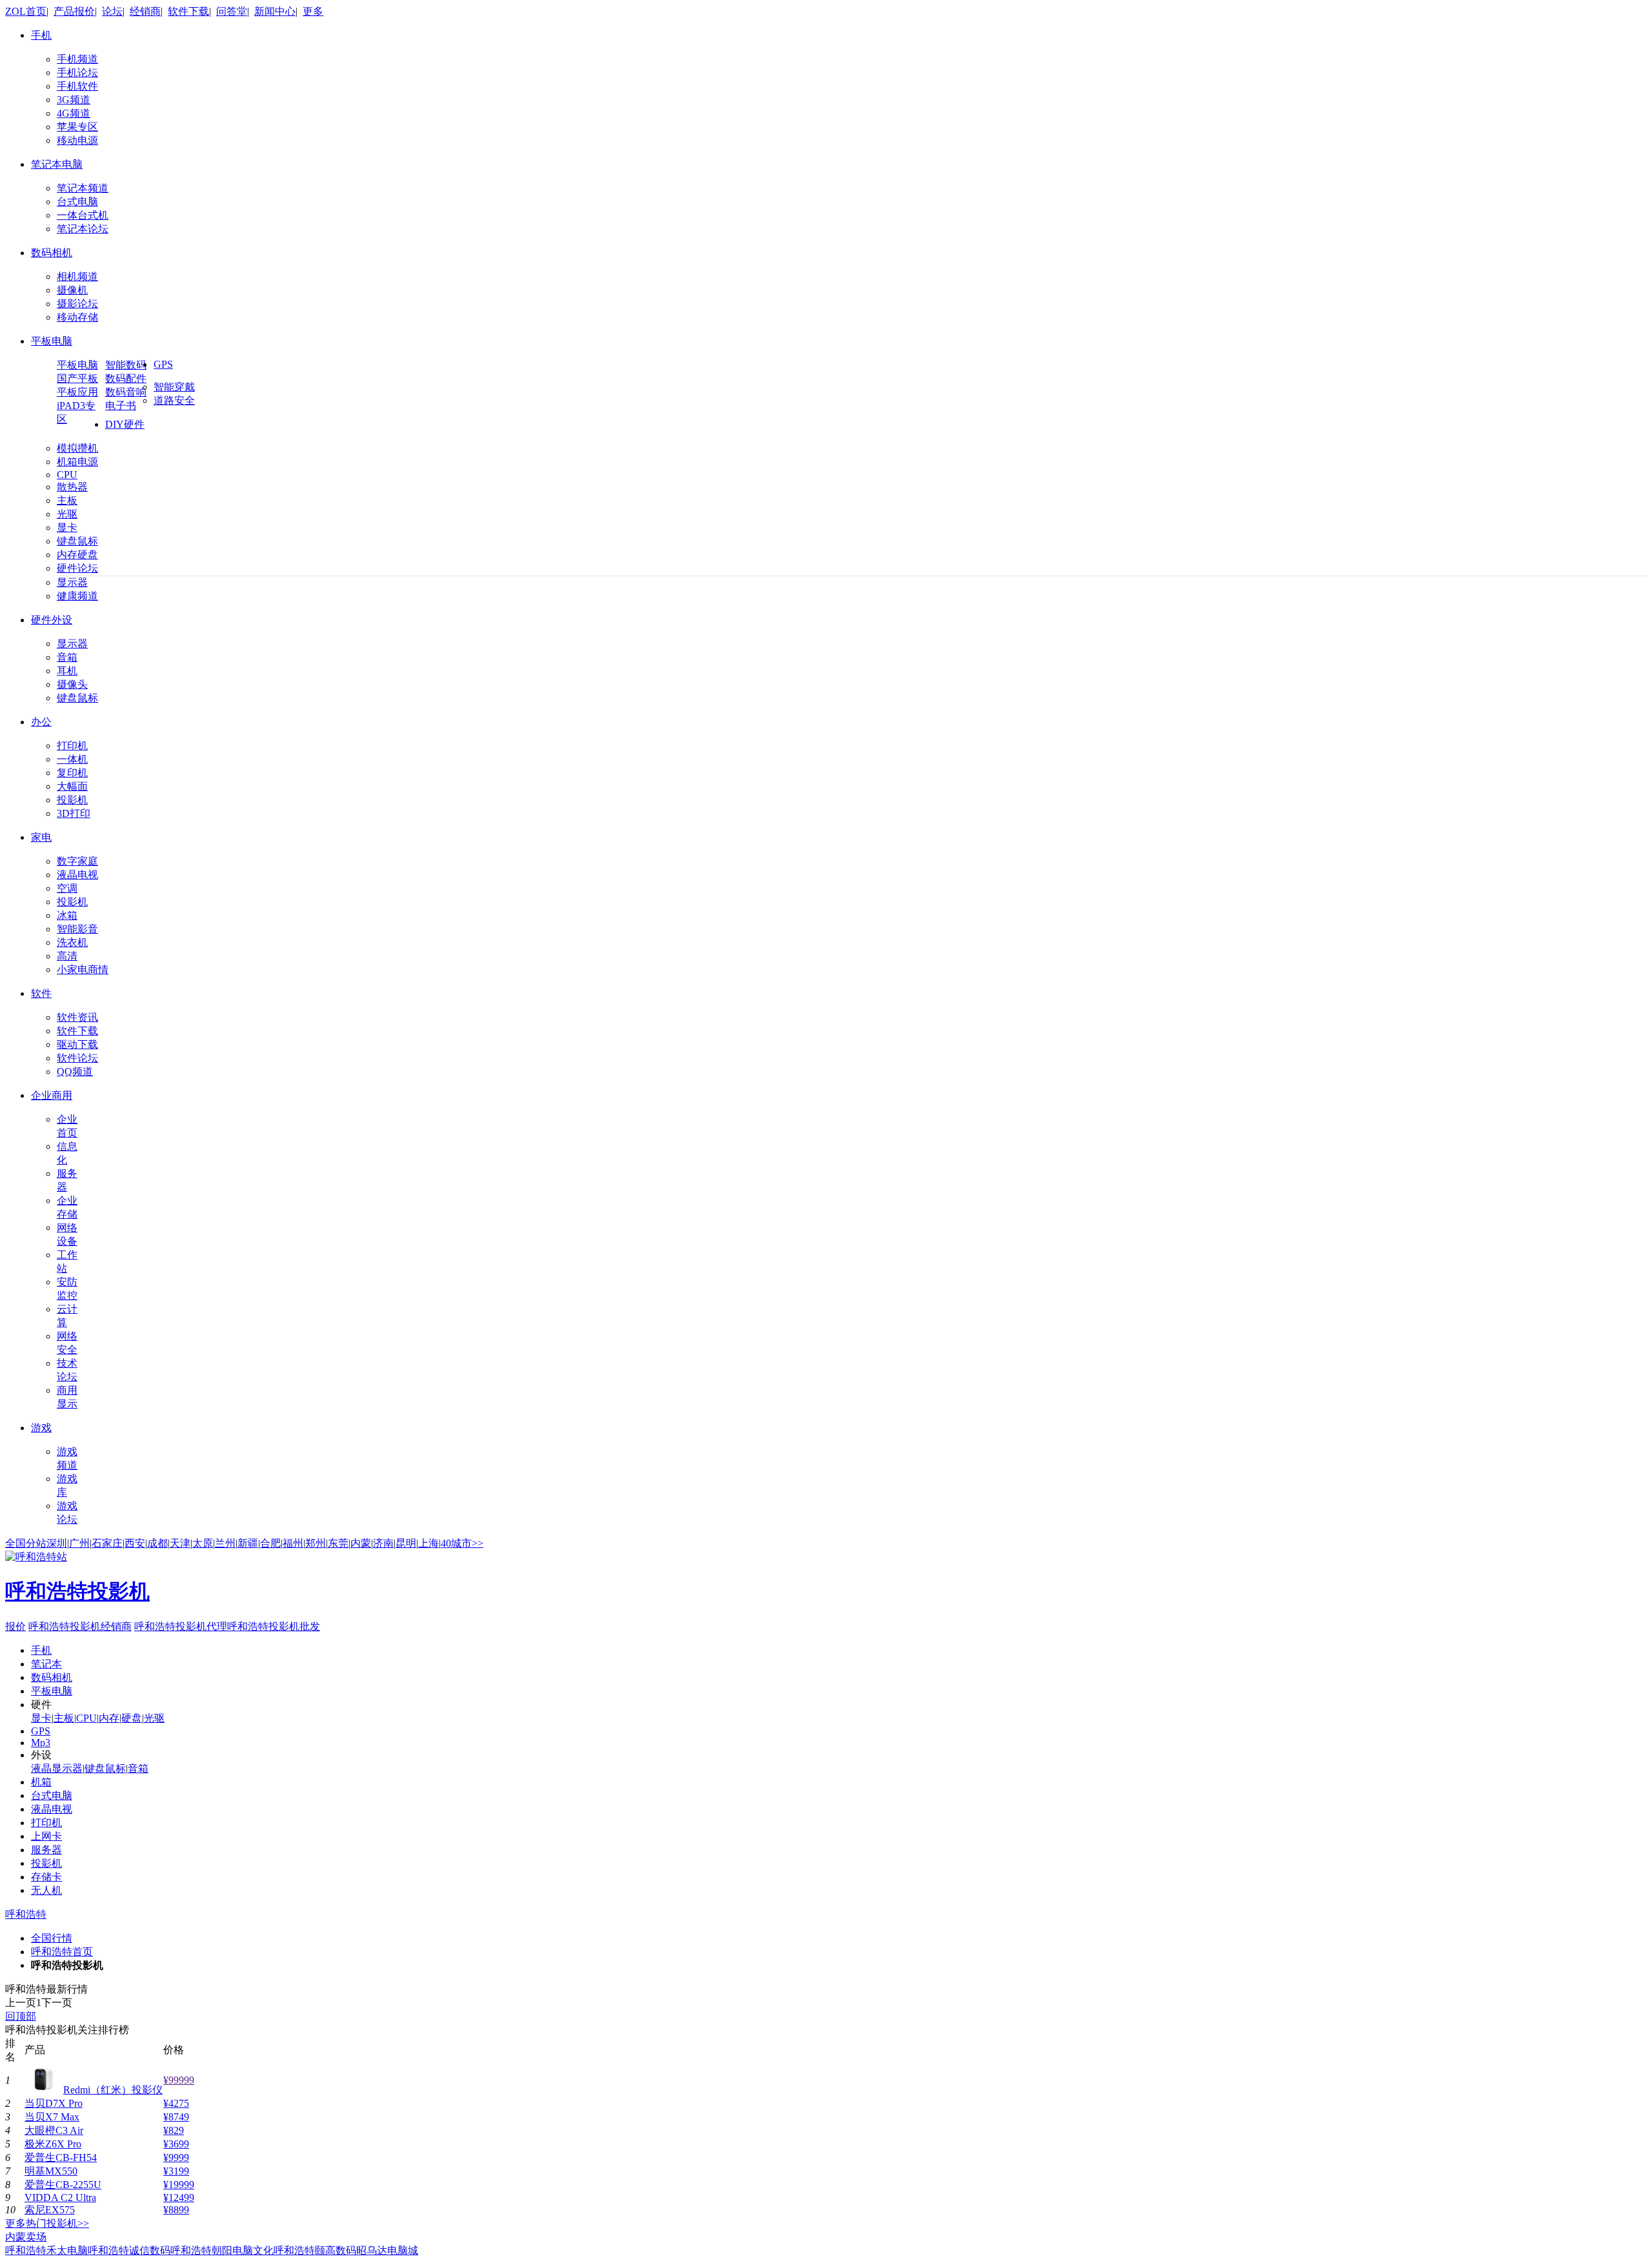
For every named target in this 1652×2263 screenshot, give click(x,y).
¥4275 (176, 2103)
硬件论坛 (77, 568)
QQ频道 (75, 1071)
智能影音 (77, 929)
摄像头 (72, 684)
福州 (293, 1543)
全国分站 (26, 1543)
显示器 (72, 582)
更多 (313, 11)
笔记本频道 (83, 188)
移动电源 (77, 140)
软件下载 (188, 11)
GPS (163, 364)
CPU (67, 475)
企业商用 (52, 1095)
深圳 (57, 1543)
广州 (79, 1543)
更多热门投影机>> (47, 2223)
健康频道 (77, 596)
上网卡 (46, 1836)
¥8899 (176, 2210)
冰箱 (67, 915)
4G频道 (74, 113)
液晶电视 (77, 875)
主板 (67, 500)
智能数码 (126, 365)
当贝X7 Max (52, 2117)
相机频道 (77, 277)
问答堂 (232, 11)
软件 (41, 993)
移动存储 (77, 317)
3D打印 (74, 813)
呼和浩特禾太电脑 (46, 2250)
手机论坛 (77, 73)
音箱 (67, 657)
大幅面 (72, 786)
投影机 (72, 800)
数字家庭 (77, 861)
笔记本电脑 (57, 164)
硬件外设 (52, 620)
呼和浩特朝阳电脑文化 (222, 2250)
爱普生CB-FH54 (61, 2157)
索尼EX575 (50, 2210)
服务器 (46, 1850)
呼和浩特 (26, 1914)
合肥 (270, 1543)
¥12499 (179, 2198)
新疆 (248, 1543)
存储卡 (46, 1877)
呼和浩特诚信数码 (129, 2250)
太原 (203, 1543)
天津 (180, 1543)
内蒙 (361, 1543)
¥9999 (176, 2157)
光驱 (67, 514)
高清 (67, 956)
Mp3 (41, 1743)
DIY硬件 (125, 424)
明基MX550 (51, 2171)
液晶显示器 (57, 1768)
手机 (41, 35)
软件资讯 (77, 1017)
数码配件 (126, 378)
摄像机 (72, 290)
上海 (428, 1543)
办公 (41, 722)
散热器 (72, 487)
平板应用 (77, 392)
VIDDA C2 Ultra (60, 2198)
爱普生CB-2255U (63, 2185)
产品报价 (74, 11)
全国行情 (52, 1938)
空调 (67, 888)
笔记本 (46, 1664)
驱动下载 (77, 1044)
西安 (135, 1543)
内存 (109, 1718)
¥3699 (176, 2144)
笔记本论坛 (83, 229)
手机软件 (77, 86)
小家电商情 (83, 970)
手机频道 (77, 59)
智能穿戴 (174, 387)
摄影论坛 (77, 304)
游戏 (41, 1428)
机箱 (41, 1782)
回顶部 (21, 2016)
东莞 (338, 1543)
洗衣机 (72, 942)
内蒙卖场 (26, 2237)
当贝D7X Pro (54, 2103)
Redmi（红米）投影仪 (113, 2090)
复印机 (72, 773)
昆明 (406, 1543)
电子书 (121, 406)
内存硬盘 (77, 555)
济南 (383, 1543)
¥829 (174, 2130)
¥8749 (176, 2117)
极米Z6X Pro (53, 2144)
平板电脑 (52, 341)
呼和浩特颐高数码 (315, 2250)
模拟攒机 (77, 448)
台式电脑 (77, 202)
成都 (157, 1543)
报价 (77, 1605)
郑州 (316, 1543)
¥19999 (179, 2185)
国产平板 (77, 378)
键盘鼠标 (77, 541)
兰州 (225, 1543)
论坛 (112, 11)
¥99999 (179, 2080)
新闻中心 (275, 11)
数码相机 (52, 253)
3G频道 (74, 100)
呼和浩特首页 (62, 1952)
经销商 (145, 11)
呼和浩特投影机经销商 (80, 1626)
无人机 (46, 1890)
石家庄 (107, 1543)
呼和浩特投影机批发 (274, 1626)
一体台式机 (83, 215)
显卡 (67, 528)
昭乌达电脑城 (387, 2250)
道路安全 (174, 400)
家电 (41, 837)
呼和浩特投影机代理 (181, 1626)
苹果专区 (77, 127)
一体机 (72, 759)
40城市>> (462, 1543)
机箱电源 (77, 462)
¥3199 (176, 2171)
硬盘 (132, 1718)
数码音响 (126, 392)
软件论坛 (77, 1058)
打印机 (72, 746)
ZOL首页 (26, 11)
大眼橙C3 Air (54, 2130)
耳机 (67, 671)
